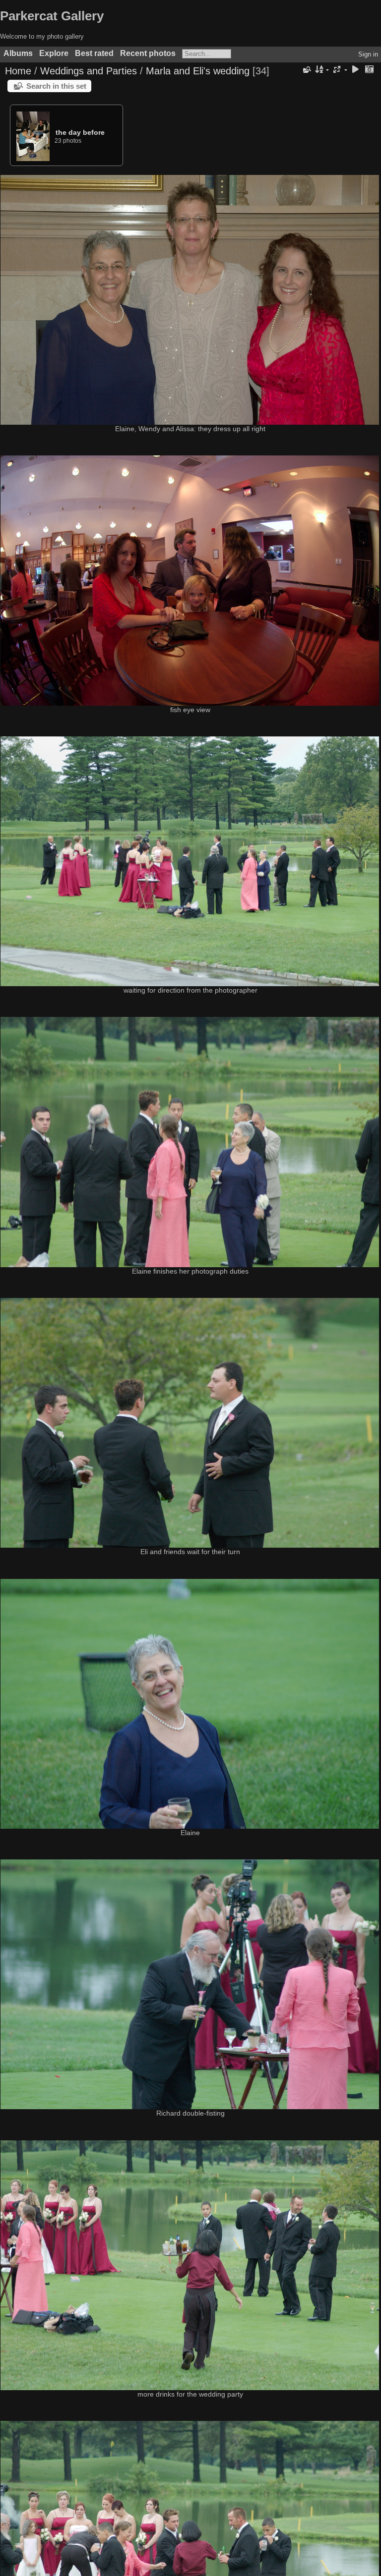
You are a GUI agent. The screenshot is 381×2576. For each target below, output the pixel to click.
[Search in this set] (306, 70)
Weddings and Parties (89, 71)
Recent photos (148, 53)
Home (18, 71)
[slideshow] (355, 70)
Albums (18, 53)
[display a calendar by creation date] (369, 70)
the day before (80, 132)
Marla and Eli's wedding (198, 71)
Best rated (94, 53)
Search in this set (56, 86)
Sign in (368, 54)
